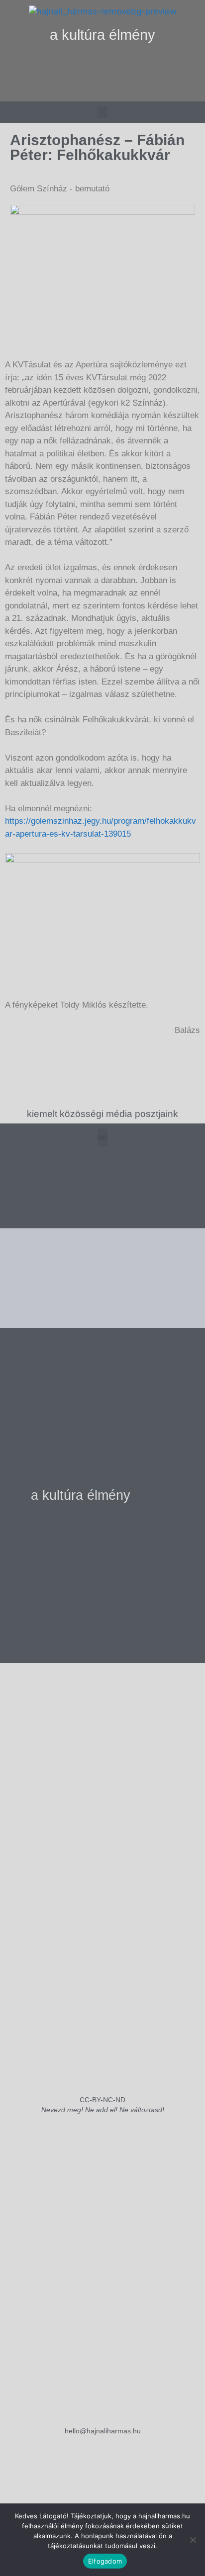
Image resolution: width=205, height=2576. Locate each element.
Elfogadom (105, 2561)
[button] (103, 65)
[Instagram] (82, 90)
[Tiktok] (123, 90)
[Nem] (193, 2540)
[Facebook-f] (102, 90)
